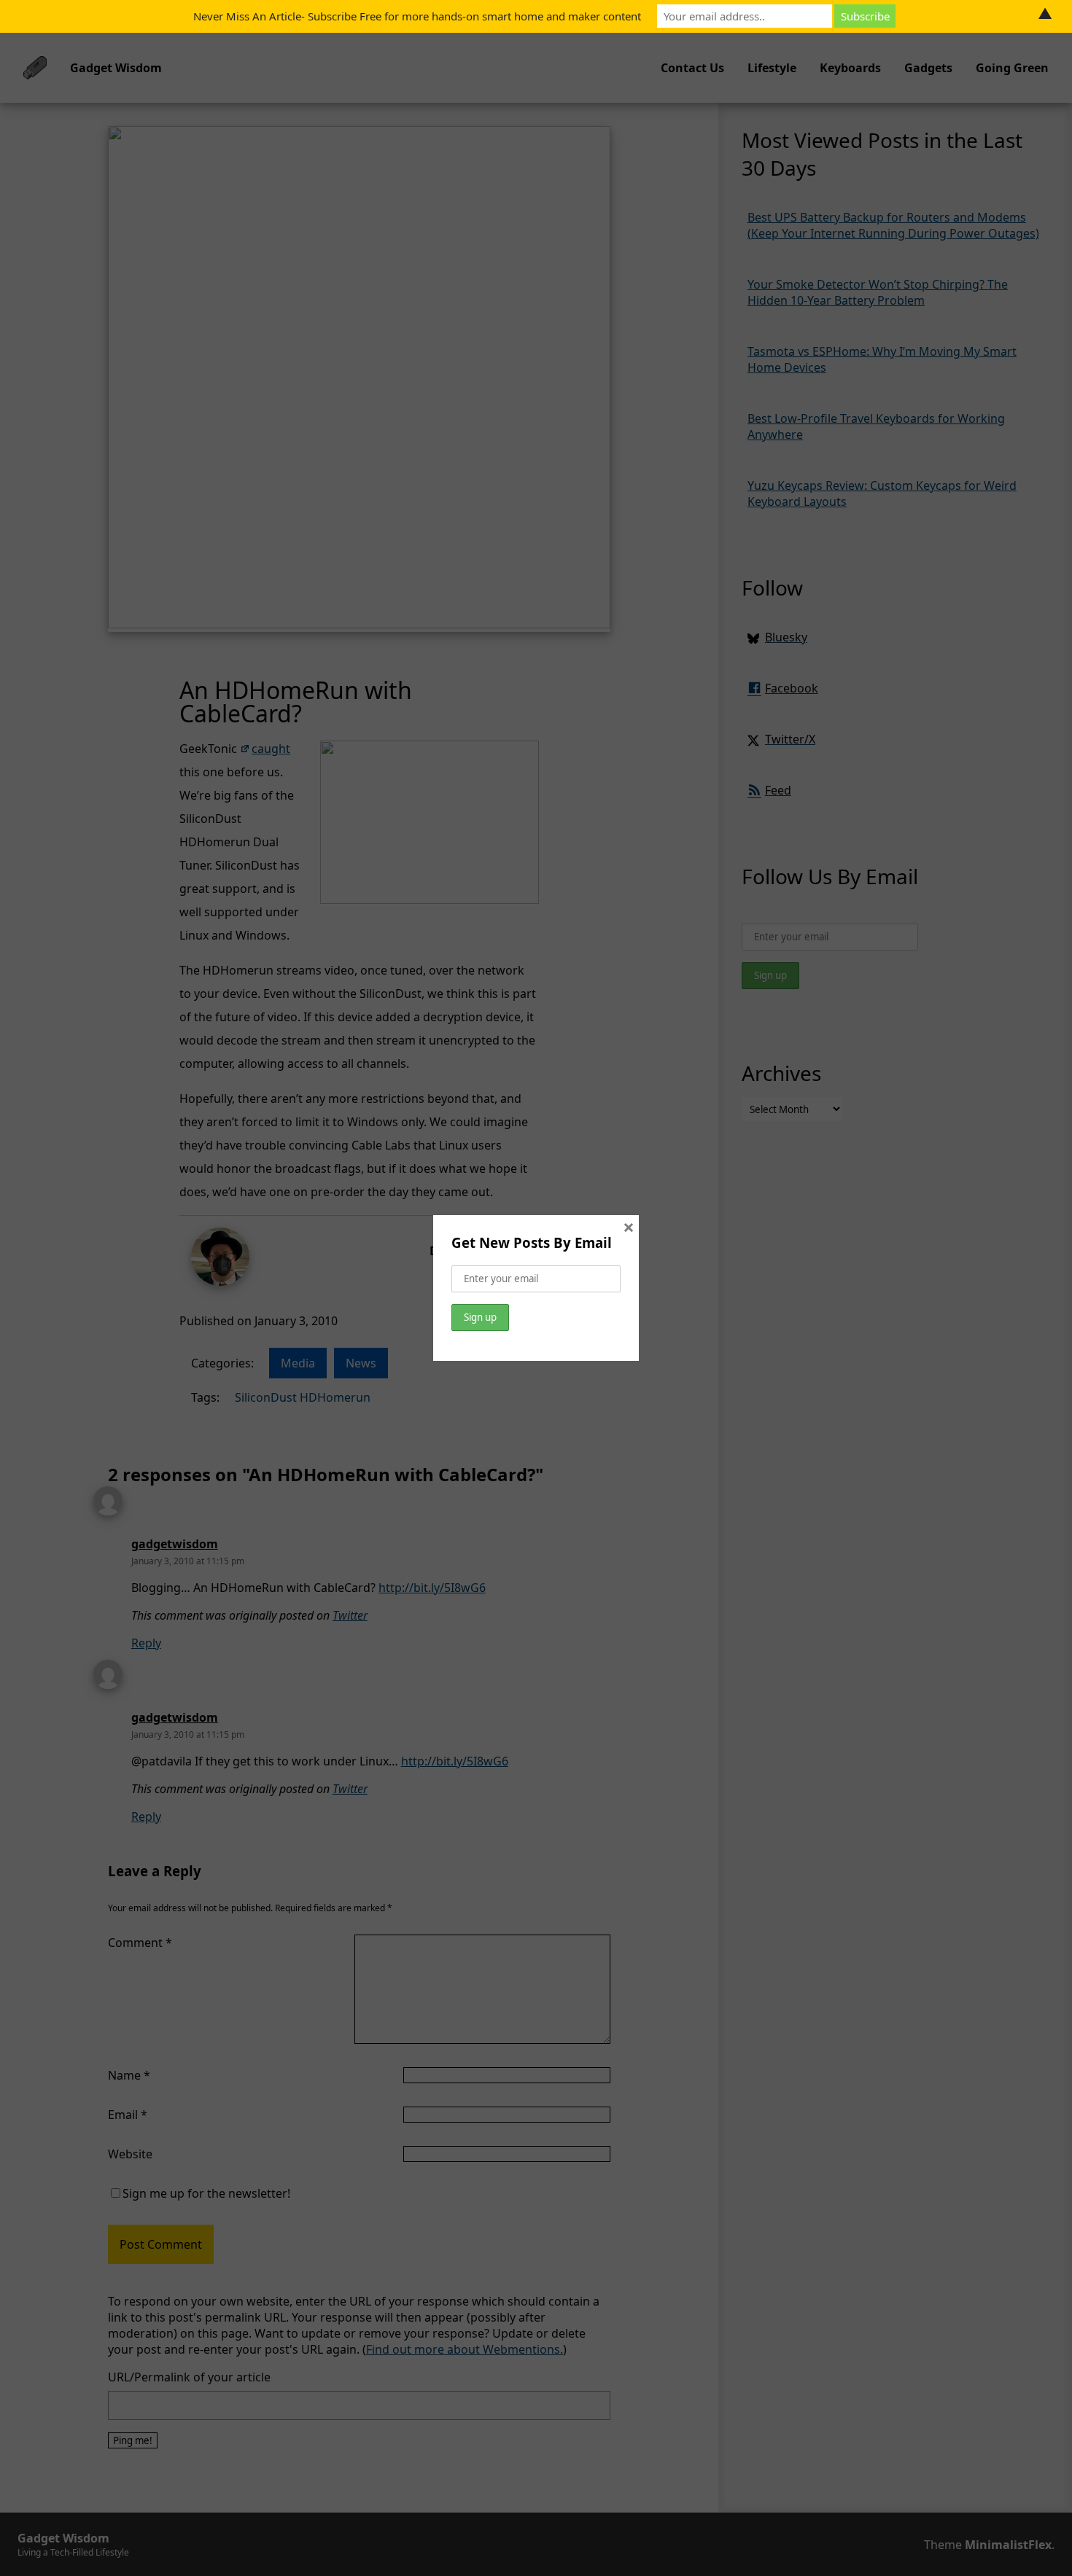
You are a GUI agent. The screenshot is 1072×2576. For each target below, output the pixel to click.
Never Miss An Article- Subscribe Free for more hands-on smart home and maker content (417, 16)
